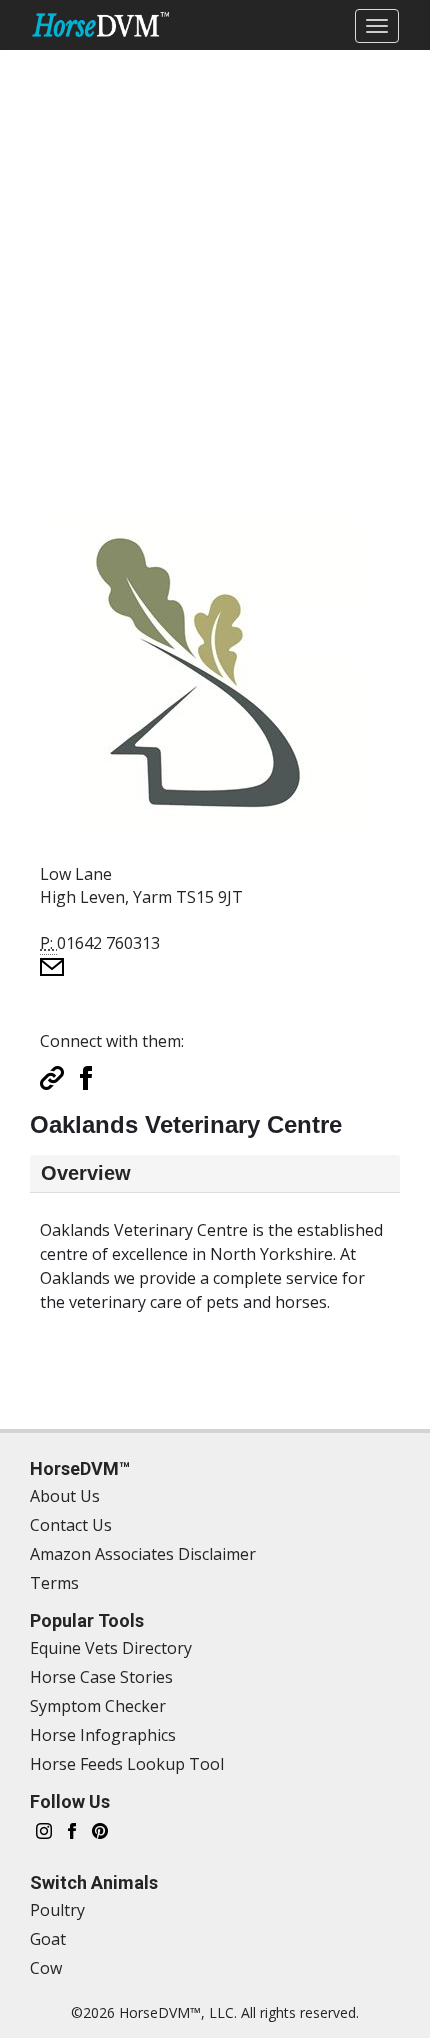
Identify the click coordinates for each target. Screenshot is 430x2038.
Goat (48, 1939)
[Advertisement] (215, 266)
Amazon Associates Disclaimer (143, 1554)
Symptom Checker (98, 1706)
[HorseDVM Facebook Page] (72, 1829)
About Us (65, 1496)
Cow (46, 1968)
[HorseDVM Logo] (100, 24)
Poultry (57, 1910)
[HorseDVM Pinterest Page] (100, 1829)
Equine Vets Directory (111, 1648)
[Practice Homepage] (52, 1076)
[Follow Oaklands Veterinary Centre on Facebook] (86, 1076)
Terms (54, 1583)
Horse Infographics (103, 1735)
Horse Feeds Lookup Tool (127, 1764)
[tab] (215, 1173)
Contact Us (71, 1525)
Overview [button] (86, 1173)
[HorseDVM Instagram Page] (44, 1829)
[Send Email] (52, 965)
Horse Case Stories (101, 1677)
